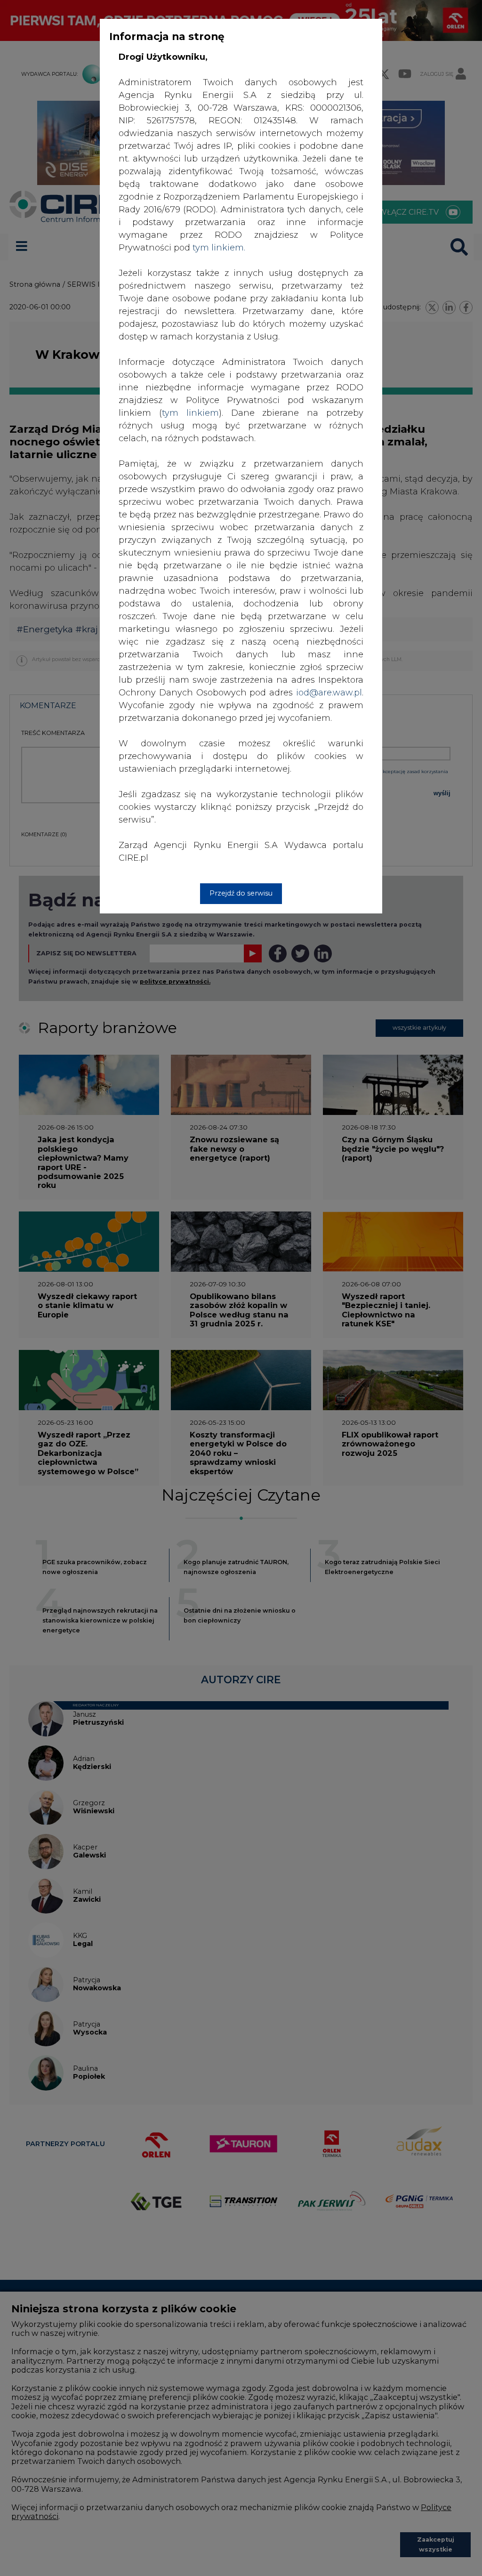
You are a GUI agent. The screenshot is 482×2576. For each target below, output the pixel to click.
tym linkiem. (219, 248)
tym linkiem (190, 413)
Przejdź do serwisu (241, 893)
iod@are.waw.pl (329, 693)
